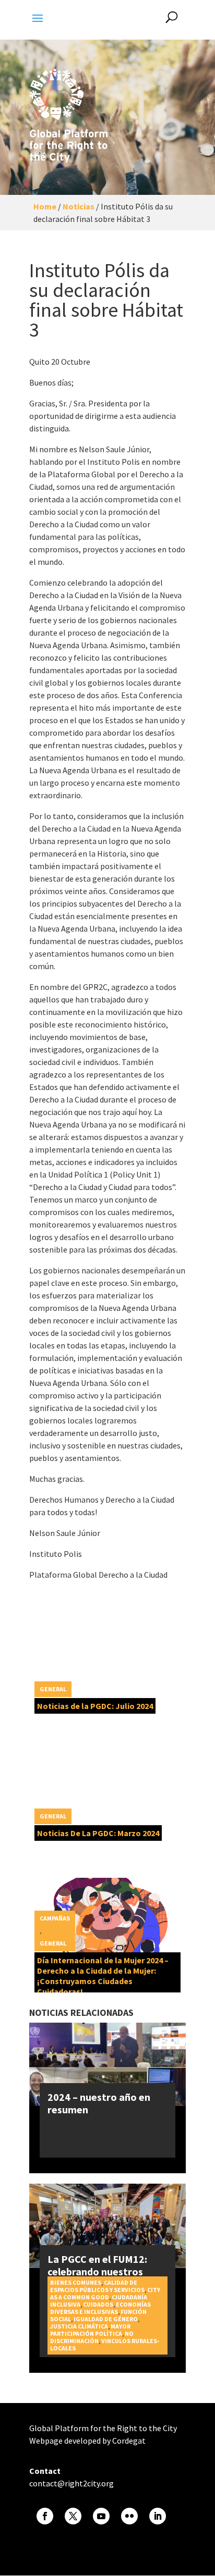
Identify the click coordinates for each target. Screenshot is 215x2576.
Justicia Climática (79, 2326)
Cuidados (98, 2304)
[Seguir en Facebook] (45, 2516)
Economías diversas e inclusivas (100, 2308)
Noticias (79, 206)
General (53, 1689)
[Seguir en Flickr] (129, 2516)
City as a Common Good (105, 2293)
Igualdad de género (106, 2319)
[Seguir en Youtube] (101, 2516)
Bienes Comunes (76, 2282)
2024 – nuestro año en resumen (99, 2103)
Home (45, 206)
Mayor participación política (90, 2330)
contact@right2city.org (71, 2483)
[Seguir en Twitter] (73, 2516)
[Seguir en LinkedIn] (158, 2516)
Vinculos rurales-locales (105, 2344)
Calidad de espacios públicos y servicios (97, 2286)
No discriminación (92, 2337)
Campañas (55, 1918)
